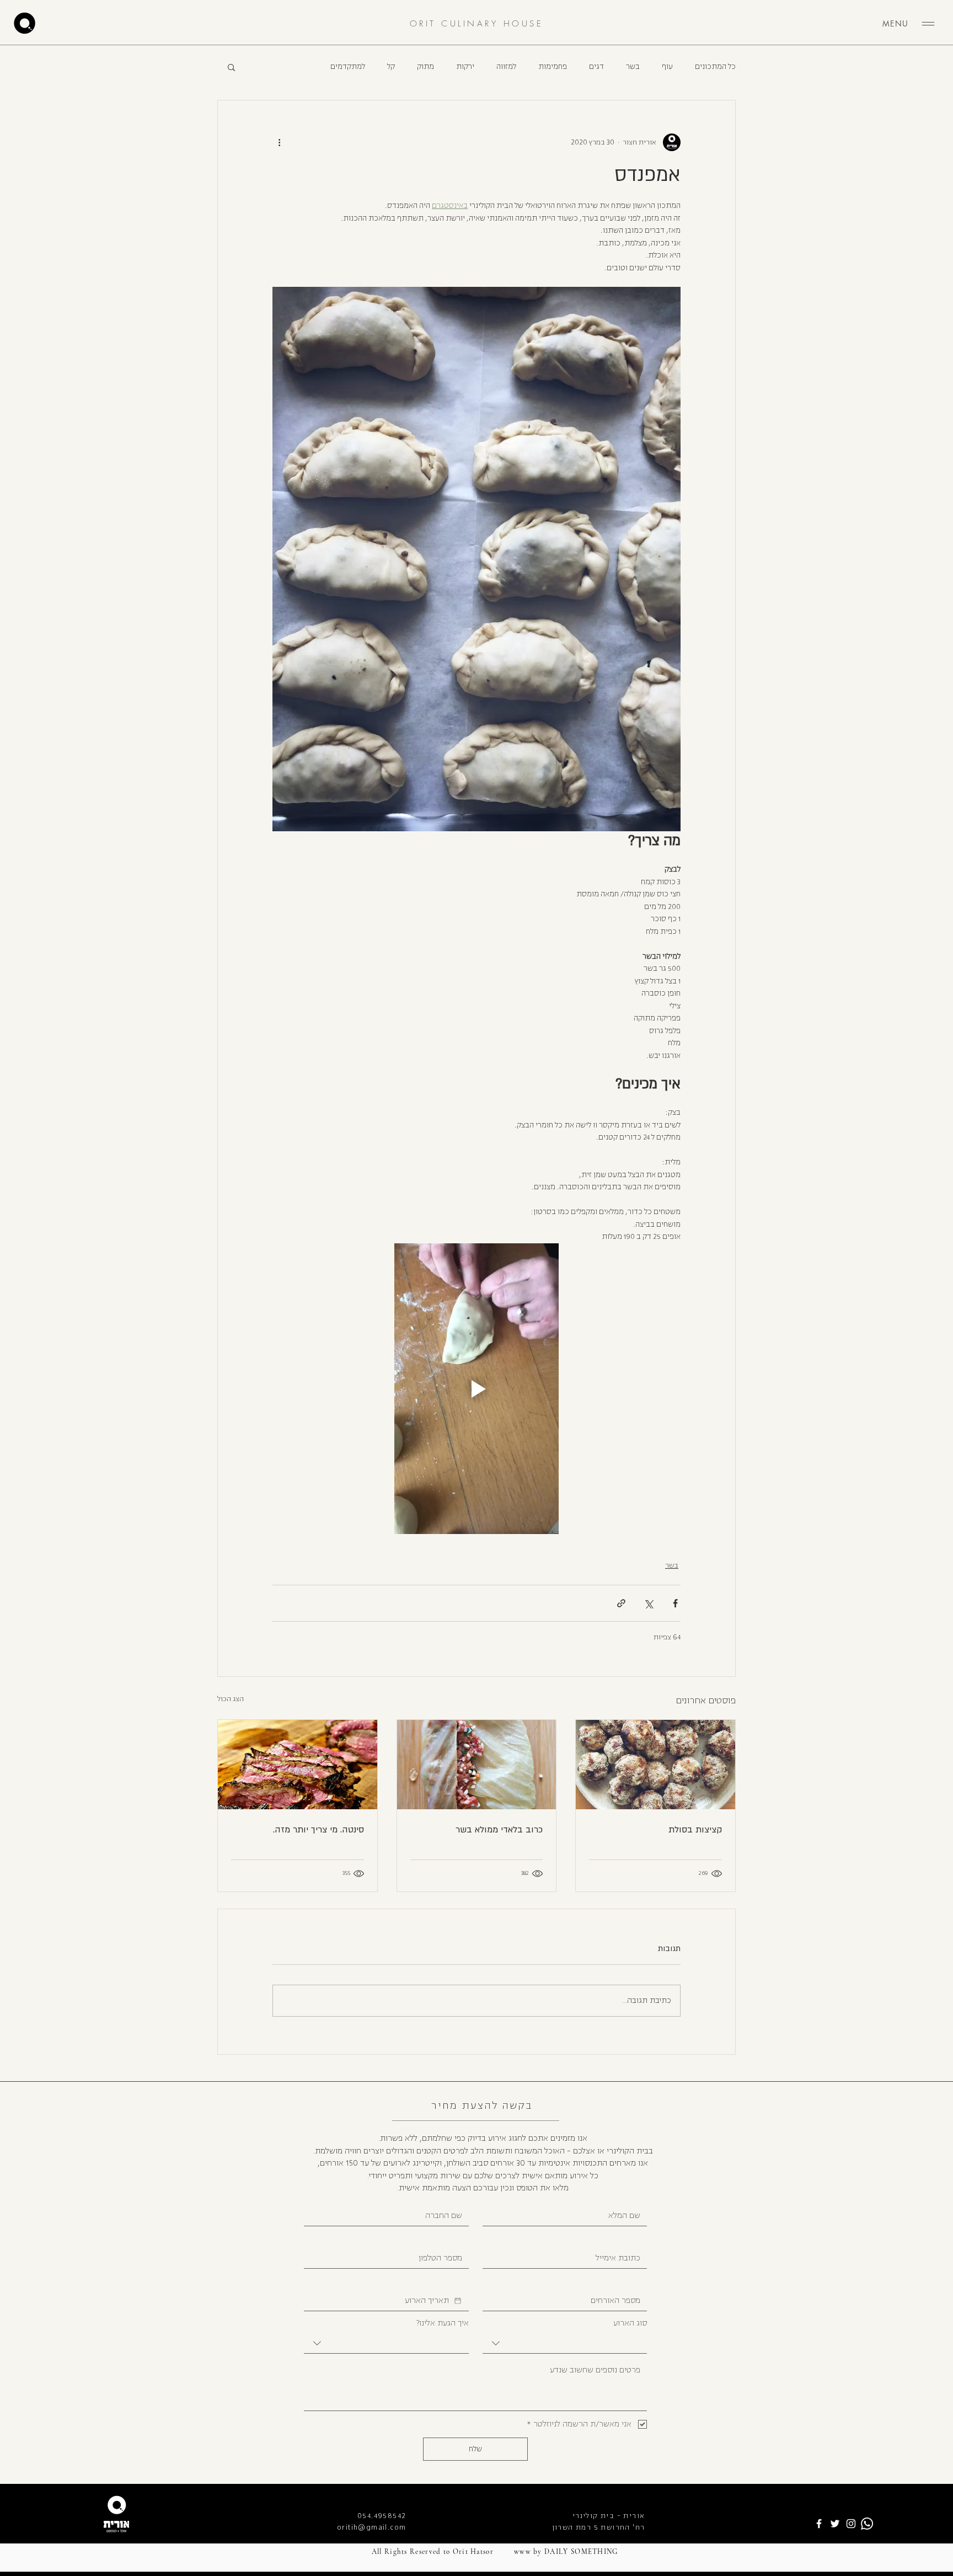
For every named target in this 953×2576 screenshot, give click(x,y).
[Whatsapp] (867, 2524)
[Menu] (928, 24)
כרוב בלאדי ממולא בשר (499, 1830)
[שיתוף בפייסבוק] (675, 1603)
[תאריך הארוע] (458, 2301)
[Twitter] (835, 2524)
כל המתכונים (715, 67)
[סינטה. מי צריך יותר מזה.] (298, 1765)
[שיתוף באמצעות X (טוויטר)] (648, 1603)
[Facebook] (819, 2524)
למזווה (506, 67)
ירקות (465, 67)
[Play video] (476, 1389)
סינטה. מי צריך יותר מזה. (318, 1830)
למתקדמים (348, 67)
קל (391, 67)
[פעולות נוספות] (279, 142)
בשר (633, 67)
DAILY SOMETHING (581, 2552)
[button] (231, 67)
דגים (596, 67)
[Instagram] (851, 2524)
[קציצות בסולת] (655, 1765)
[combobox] (565, 2343)
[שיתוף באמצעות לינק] (621, 1603)
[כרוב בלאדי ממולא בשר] (477, 1765)
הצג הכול (231, 1699)
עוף (667, 67)
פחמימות (553, 67)
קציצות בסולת (695, 1830)
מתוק (425, 67)
